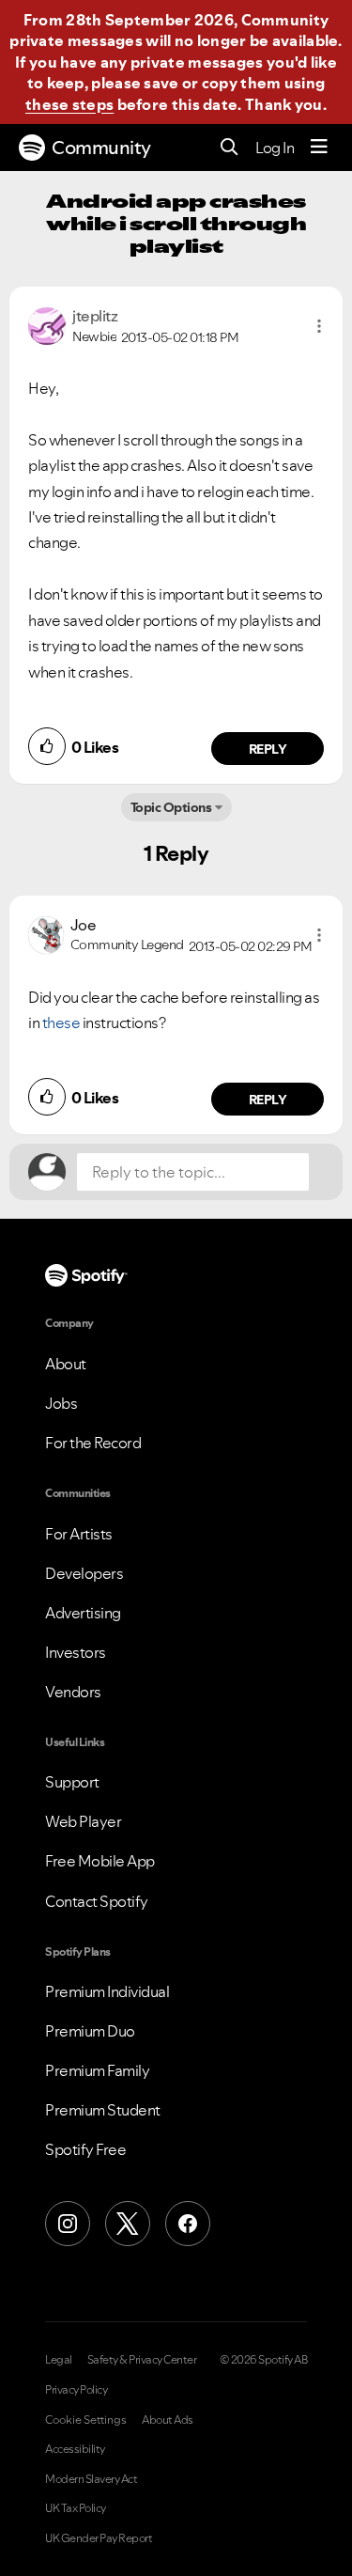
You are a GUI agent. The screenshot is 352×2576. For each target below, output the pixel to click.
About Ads (168, 2420)
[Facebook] (188, 2224)
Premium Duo (90, 2031)
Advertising (83, 1613)
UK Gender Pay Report (99, 2538)
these (62, 1023)
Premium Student (103, 2110)
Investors (76, 1652)
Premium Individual (107, 1991)
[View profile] (47, 324)
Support (72, 1782)
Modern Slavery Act (91, 2479)
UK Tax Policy (76, 2508)
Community (101, 148)
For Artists (79, 1534)
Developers (84, 1573)
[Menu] (319, 148)
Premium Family (97, 2070)
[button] (319, 326)
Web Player (83, 1821)
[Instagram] (68, 2224)
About (66, 1364)
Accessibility (75, 2449)
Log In (275, 148)
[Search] (230, 148)
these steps (69, 104)
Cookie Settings (86, 2420)
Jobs (61, 1403)
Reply (268, 749)
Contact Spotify (97, 1901)
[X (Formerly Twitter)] (128, 2224)
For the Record (93, 1443)
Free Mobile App (100, 1861)
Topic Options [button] (171, 807)
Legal (59, 2360)
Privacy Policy (76, 2390)
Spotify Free (85, 2149)
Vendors (73, 1692)
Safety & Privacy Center (142, 2360)
